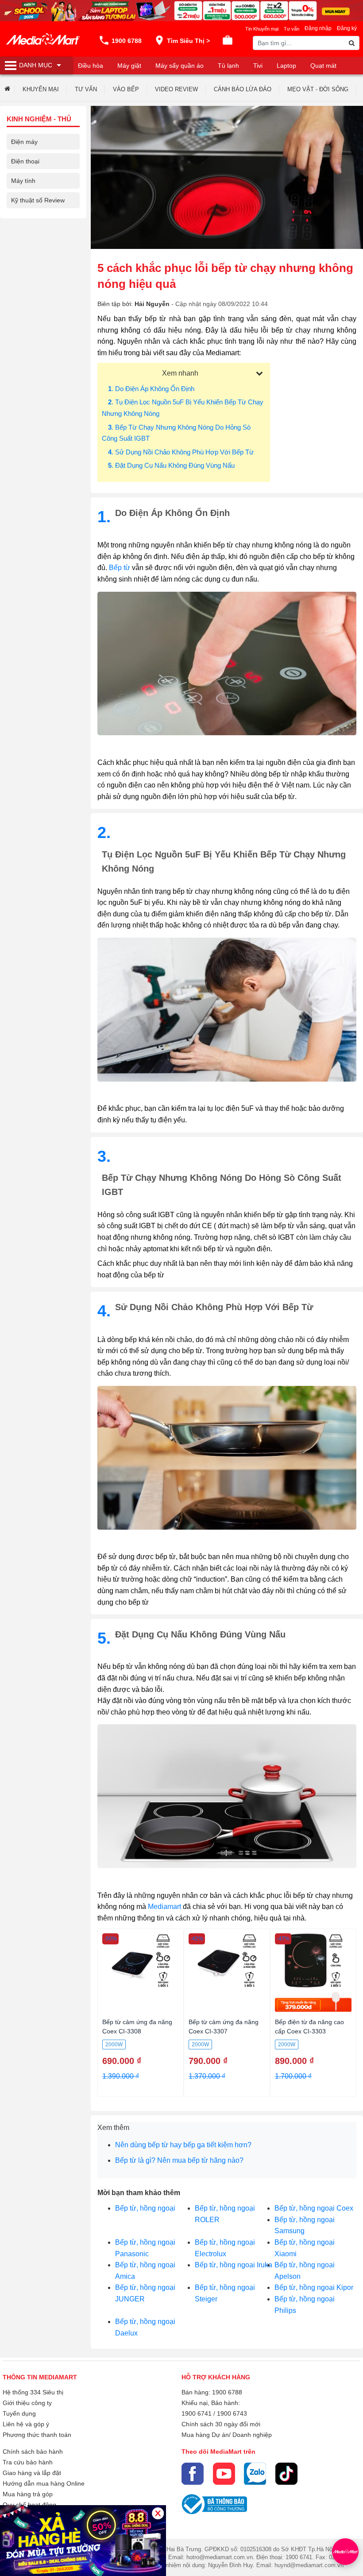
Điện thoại (25, 161)
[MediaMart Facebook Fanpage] (193, 2474)
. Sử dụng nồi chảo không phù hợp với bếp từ (181, 452)
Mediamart (164, 1907)
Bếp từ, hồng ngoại (145, 2208)
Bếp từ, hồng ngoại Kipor (314, 2287)
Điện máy (24, 142)
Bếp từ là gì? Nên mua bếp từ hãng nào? (179, 2160)
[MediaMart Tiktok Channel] (286, 2474)
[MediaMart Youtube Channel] (224, 2474)
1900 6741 (197, 2413)
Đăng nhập (318, 28)
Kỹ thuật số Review (38, 200)
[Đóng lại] (158, 2513)
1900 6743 (232, 2413)
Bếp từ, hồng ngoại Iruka (234, 2265)
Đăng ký (347, 28)
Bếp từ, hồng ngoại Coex (314, 2208)
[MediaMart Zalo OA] (255, 2474)
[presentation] (4, 90)
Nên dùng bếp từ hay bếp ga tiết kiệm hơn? (183, 2145)
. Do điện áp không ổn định (151, 389)
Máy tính (23, 181)
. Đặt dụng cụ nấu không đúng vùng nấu (171, 465)
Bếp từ (120, 568)
